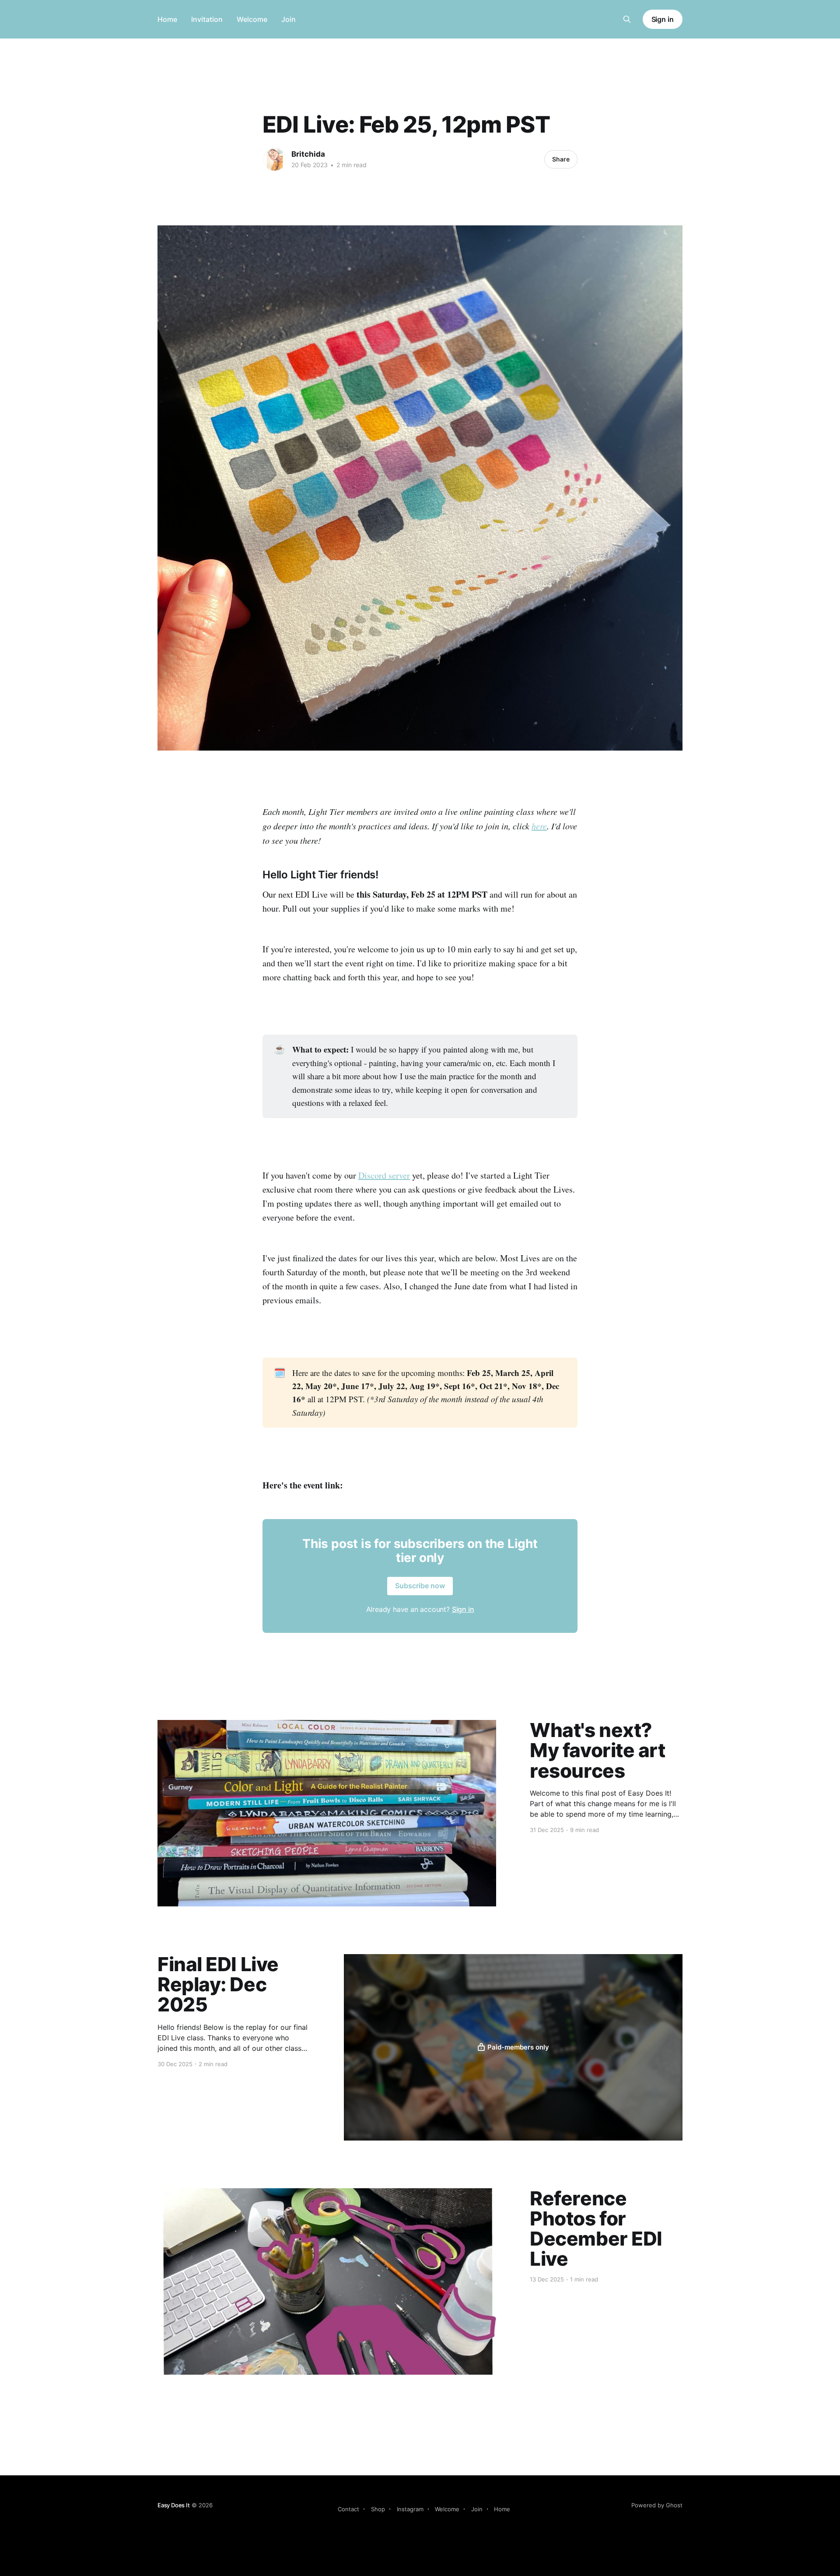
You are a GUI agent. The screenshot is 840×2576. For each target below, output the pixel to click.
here (539, 826)
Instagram (410, 2509)
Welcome (252, 19)
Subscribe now (420, 1586)
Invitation (207, 19)
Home (167, 19)
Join (289, 19)
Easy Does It (174, 2505)
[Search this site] (627, 19)
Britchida (308, 154)
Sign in (663, 19)
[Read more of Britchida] (275, 159)
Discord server (384, 1175)
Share (561, 159)
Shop (378, 2509)
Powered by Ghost (657, 2505)
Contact (348, 2509)
